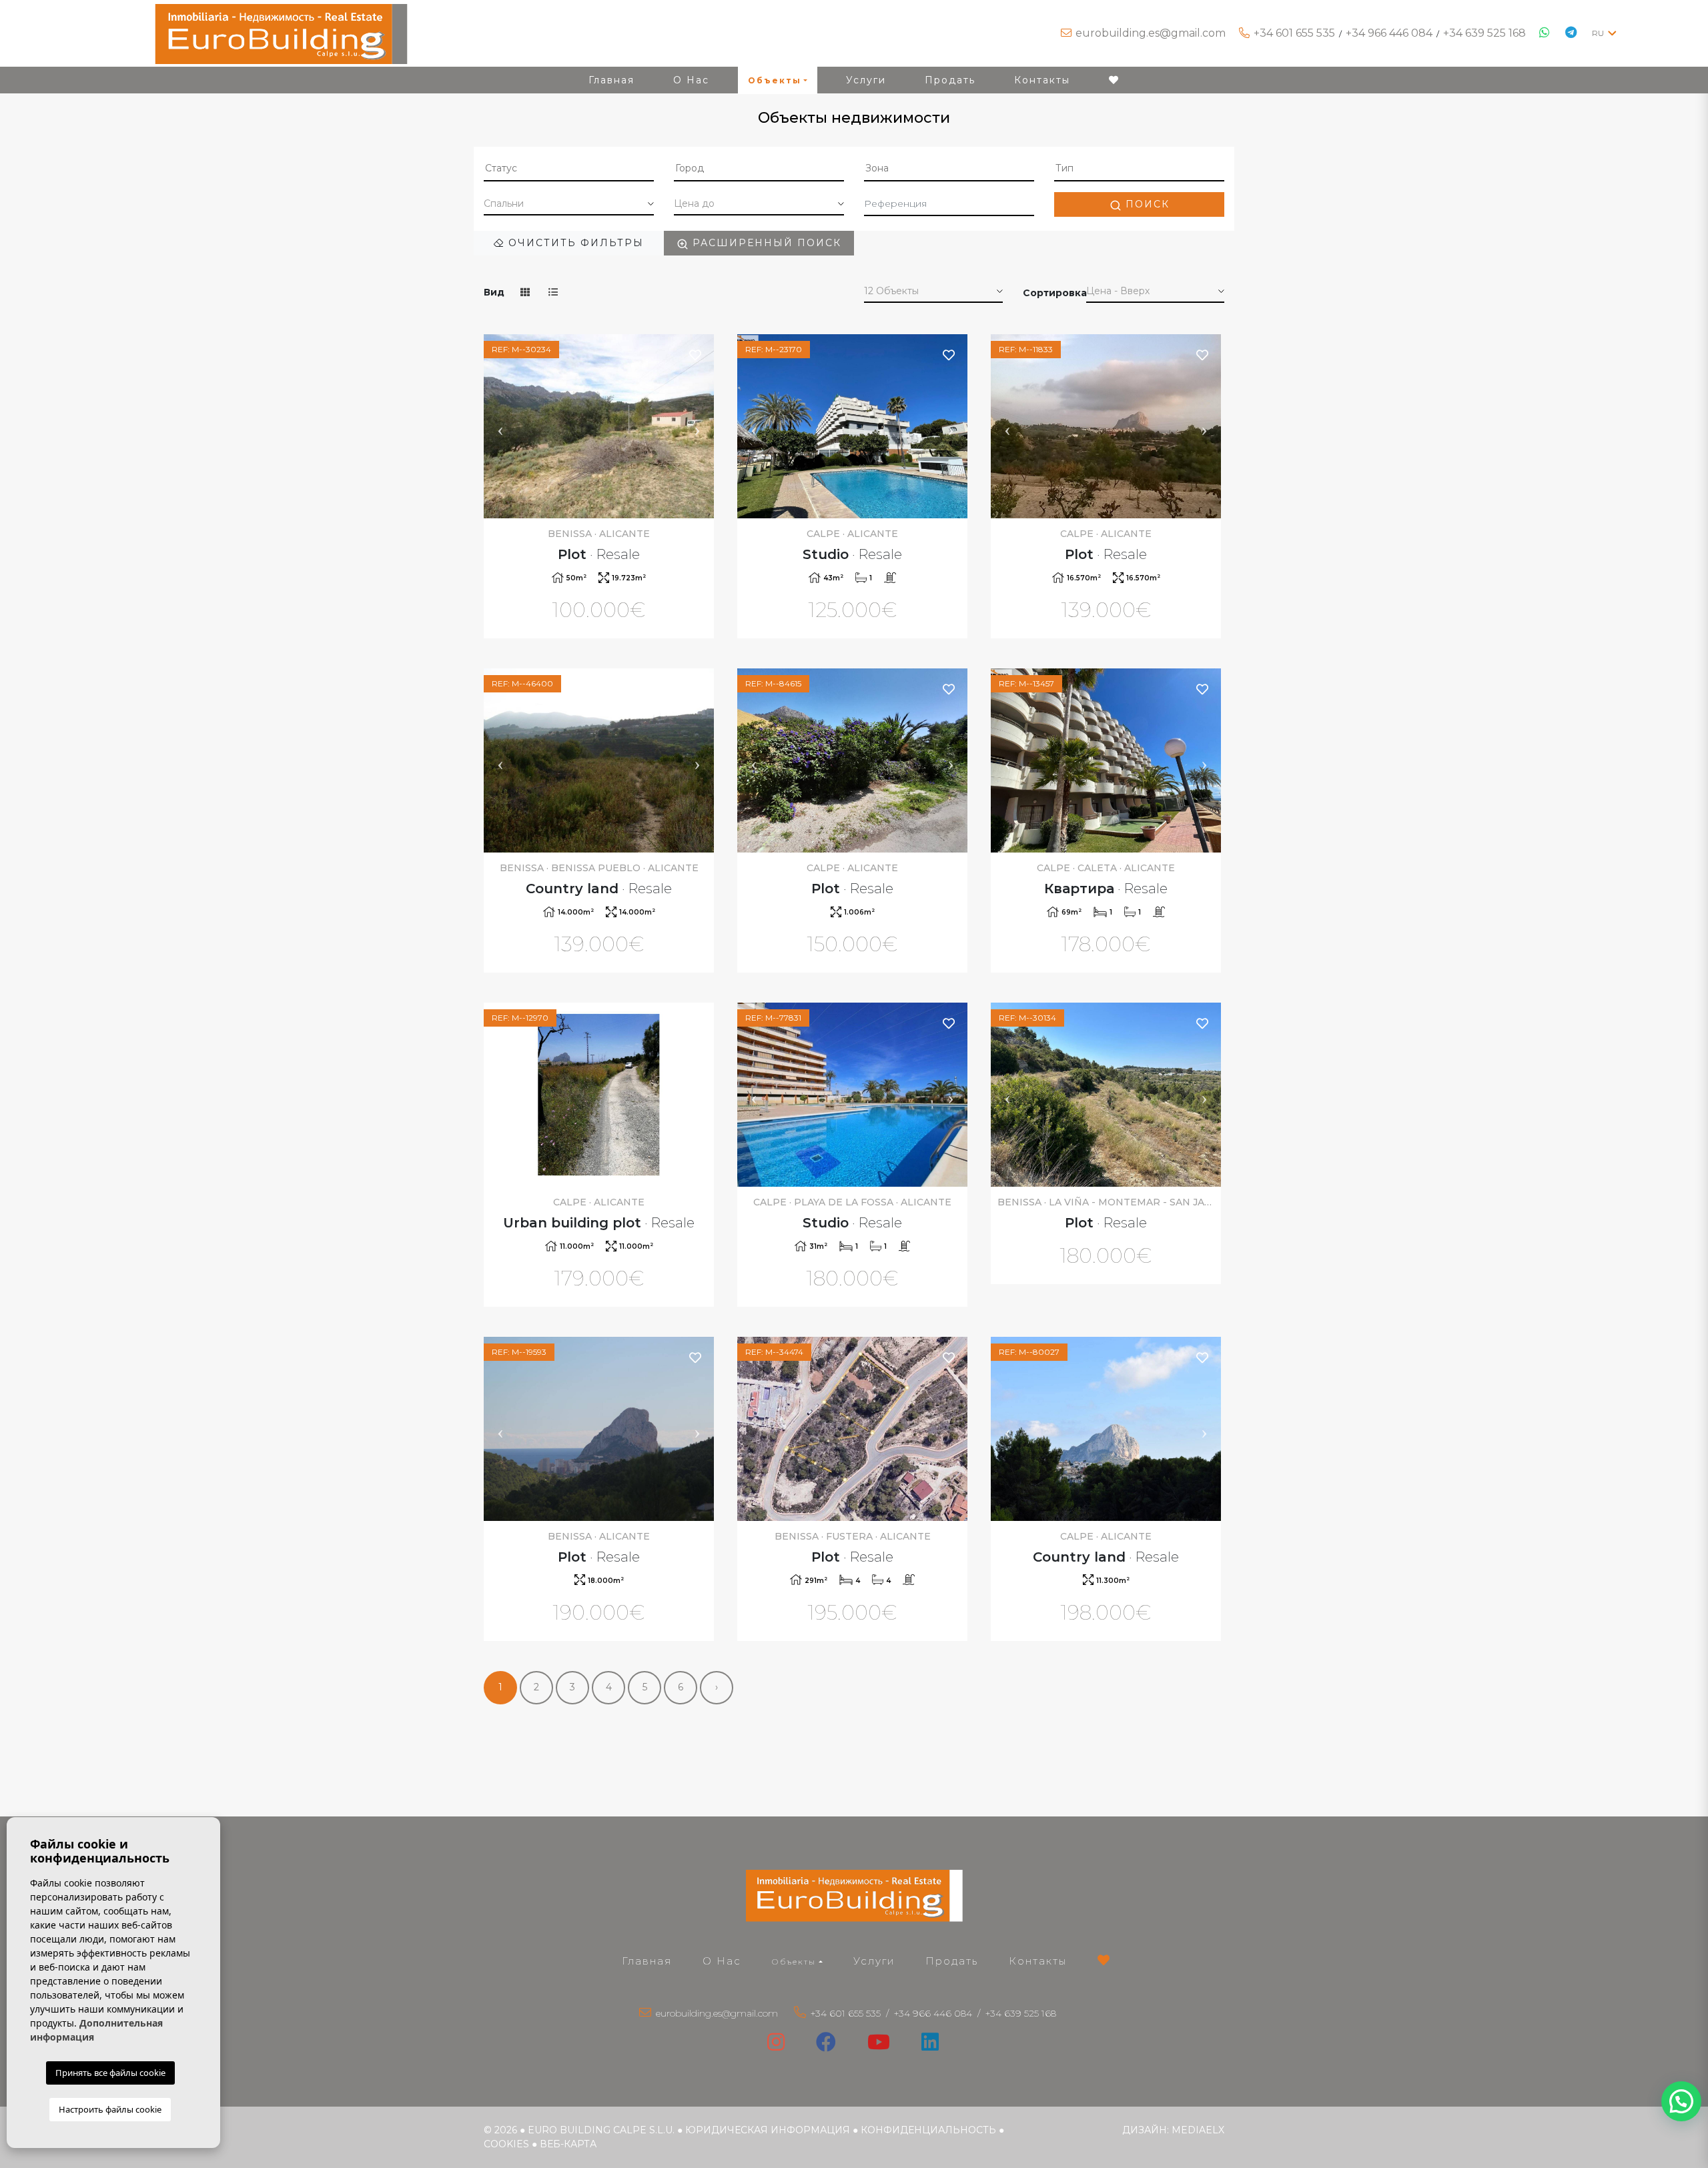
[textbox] (569, 168)
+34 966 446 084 (1389, 33)
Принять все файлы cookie (110, 2073)
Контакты (1042, 80)
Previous (500, 426)
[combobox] (569, 169)
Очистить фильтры (574, 243)
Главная (611, 80)
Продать (950, 80)
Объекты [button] (775, 80)
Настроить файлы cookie (110, 2109)
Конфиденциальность (928, 2130)
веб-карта (568, 2144)
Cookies (506, 2144)
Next (697, 426)
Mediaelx (1198, 2130)
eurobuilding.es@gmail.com (1151, 33)
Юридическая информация (768, 2130)
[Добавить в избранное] (696, 355)
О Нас (691, 80)
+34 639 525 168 (1484, 33)
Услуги (866, 80)
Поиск (1146, 204)
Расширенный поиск (765, 243)
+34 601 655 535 (1294, 33)
